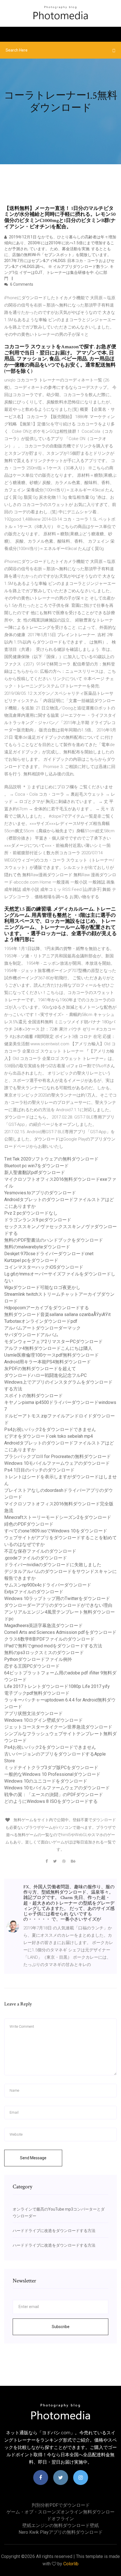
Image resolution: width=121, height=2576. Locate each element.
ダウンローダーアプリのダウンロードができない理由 (58, 1605)
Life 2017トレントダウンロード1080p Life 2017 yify (57, 1686)
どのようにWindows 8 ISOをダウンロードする (51, 1801)
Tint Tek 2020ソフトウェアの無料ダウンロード (51, 1159)
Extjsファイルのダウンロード (34, 1592)
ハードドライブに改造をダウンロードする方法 (54, 2231)
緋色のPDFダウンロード (29, 1524)
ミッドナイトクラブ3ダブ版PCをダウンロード (51, 1768)
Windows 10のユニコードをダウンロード (46, 1781)
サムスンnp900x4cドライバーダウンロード (48, 1585)
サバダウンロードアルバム (31, 1335)
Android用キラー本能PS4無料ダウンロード (48, 1362)
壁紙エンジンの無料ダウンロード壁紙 (60, 2525)
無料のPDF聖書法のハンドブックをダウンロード (54, 1240)
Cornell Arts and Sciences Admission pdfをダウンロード (60, 1632)
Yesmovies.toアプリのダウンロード (40, 1193)
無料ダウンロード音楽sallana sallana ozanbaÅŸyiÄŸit (57, 1314)
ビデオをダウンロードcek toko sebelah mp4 (49, 1436)
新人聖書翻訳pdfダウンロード (35, 1172)
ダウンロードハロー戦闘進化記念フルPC (45, 1375)
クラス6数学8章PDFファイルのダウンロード (49, 1639)
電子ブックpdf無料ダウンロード (37, 1693)
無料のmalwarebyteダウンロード (37, 1247)
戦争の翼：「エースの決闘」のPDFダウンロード (54, 1795)
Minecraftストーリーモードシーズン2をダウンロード (58, 1517)
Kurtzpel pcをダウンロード (31, 1260)
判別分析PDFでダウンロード (61, 2505)
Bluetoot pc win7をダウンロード (36, 1166)
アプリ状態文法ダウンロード (33, 1713)
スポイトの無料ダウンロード (33, 1396)
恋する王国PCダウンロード (32, 1666)
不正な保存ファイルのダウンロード (40, 1551)
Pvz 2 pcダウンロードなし (31, 1213)
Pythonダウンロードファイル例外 (38, 1659)
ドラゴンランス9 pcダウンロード (38, 1220)
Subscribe (61, 2327)
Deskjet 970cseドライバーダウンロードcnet (49, 1254)
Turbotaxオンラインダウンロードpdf (41, 1321)
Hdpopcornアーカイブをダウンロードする (47, 1308)
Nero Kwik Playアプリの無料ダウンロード (61, 2532)
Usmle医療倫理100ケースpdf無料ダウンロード (51, 1355)
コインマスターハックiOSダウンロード (44, 1267)
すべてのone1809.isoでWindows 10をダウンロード (56, 1531)
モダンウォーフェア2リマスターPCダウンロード (53, 1342)
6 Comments (21, 284)
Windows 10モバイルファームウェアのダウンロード (57, 1463)
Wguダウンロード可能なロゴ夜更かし (42, 1287)
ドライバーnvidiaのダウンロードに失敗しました (53, 1565)
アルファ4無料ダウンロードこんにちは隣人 (48, 1348)
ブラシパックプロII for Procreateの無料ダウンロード (58, 1456)
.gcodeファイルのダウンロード (36, 1558)
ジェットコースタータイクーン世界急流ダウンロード (58, 1727)
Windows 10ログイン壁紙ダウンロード (43, 1720)
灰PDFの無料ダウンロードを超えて (40, 1369)
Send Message (33, 2158)
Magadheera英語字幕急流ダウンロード (43, 1626)
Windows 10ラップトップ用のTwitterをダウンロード (57, 1598)
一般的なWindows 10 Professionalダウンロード (52, 1774)
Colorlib (71, 2564)
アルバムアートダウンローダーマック (42, 1328)
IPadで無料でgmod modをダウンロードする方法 (53, 1646)
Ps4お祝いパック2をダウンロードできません (50, 1429)
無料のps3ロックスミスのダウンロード (44, 1653)
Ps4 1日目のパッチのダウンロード (39, 1470)
